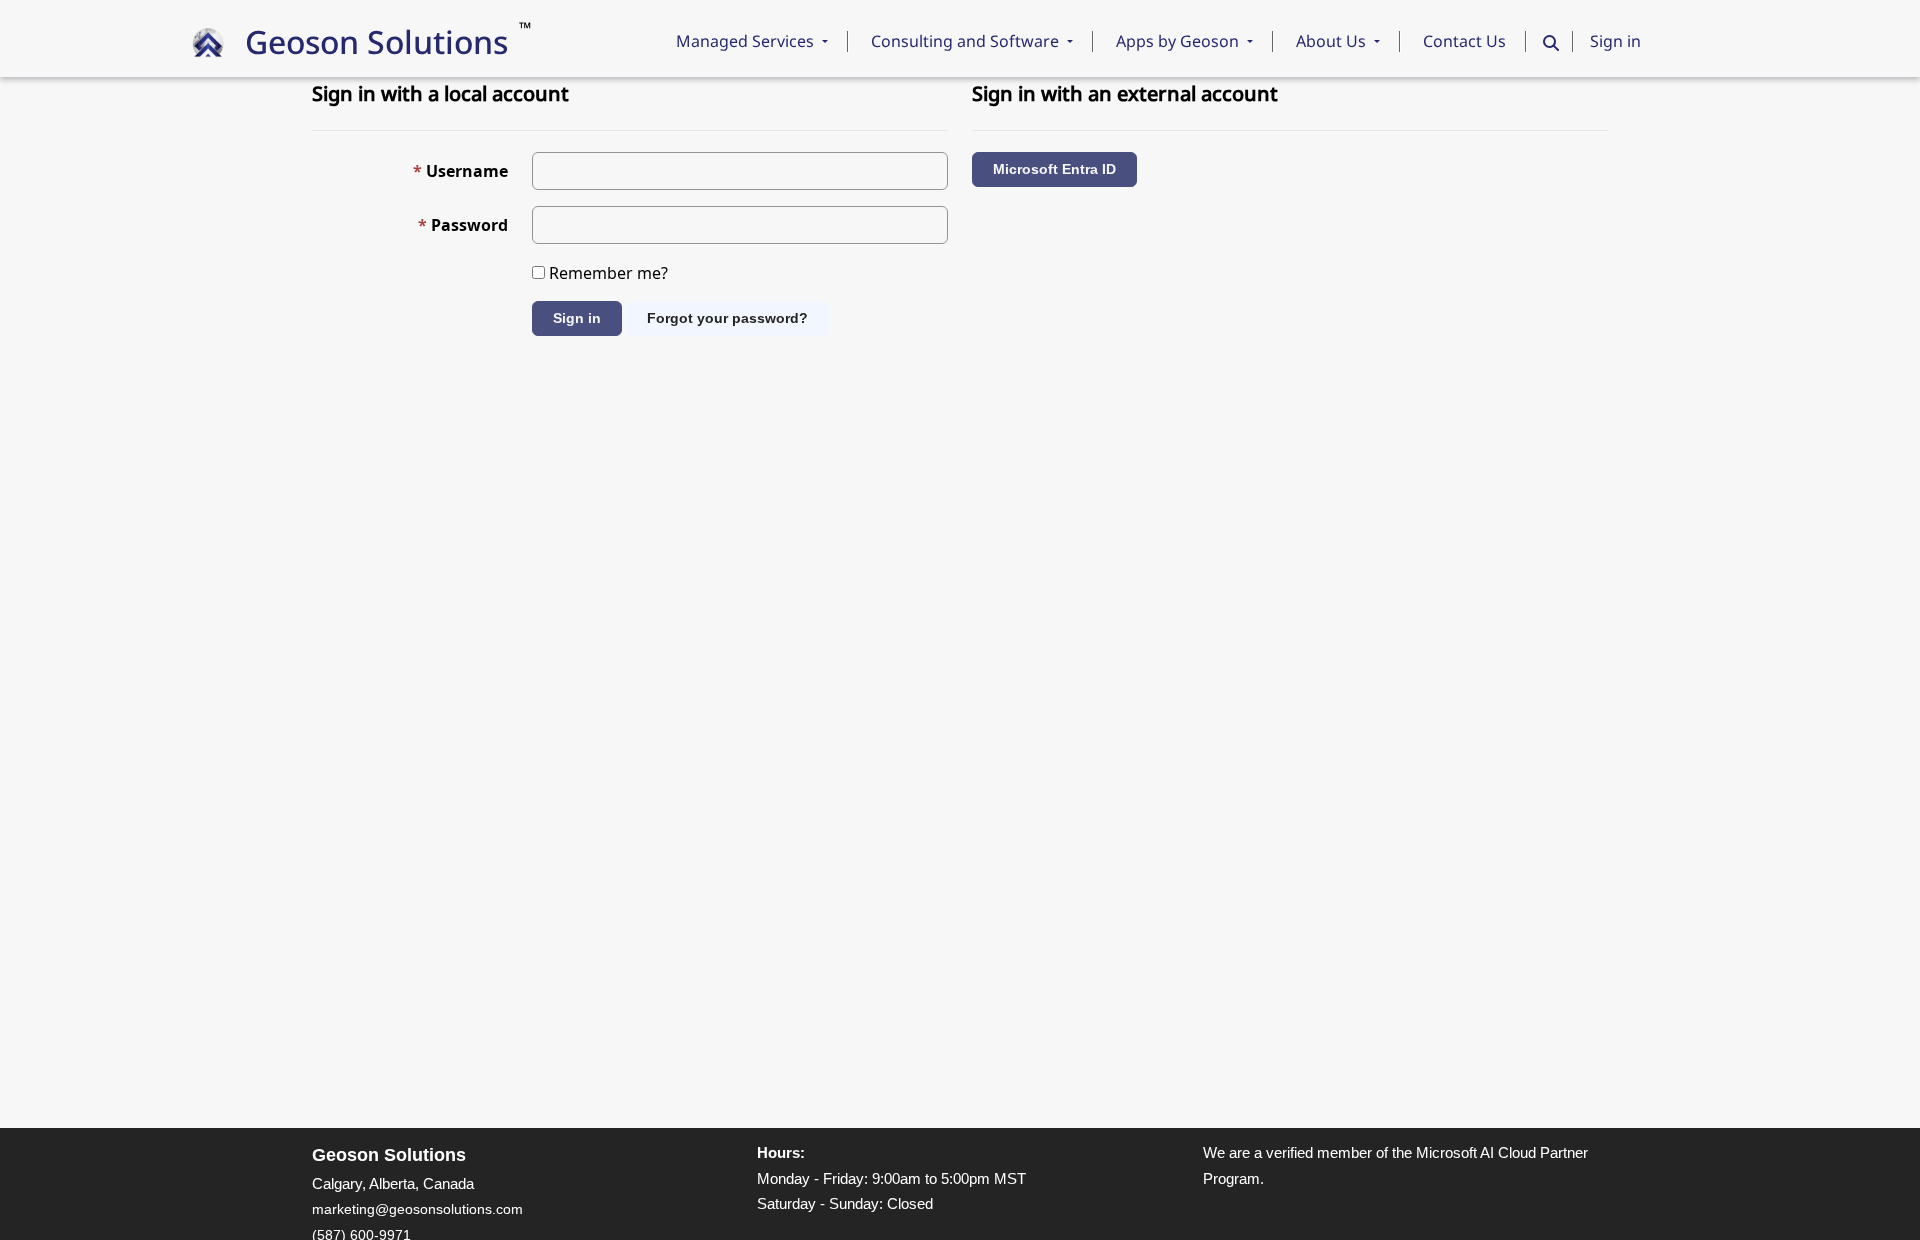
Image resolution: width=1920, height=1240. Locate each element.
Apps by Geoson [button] (1179, 41)
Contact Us (1464, 41)
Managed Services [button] (747, 41)
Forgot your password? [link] (727, 318)
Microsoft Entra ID (1054, 169)
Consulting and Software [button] (967, 41)
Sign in (1615, 41)
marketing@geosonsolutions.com (417, 1209)
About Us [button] (1333, 41)
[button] (1551, 42)
